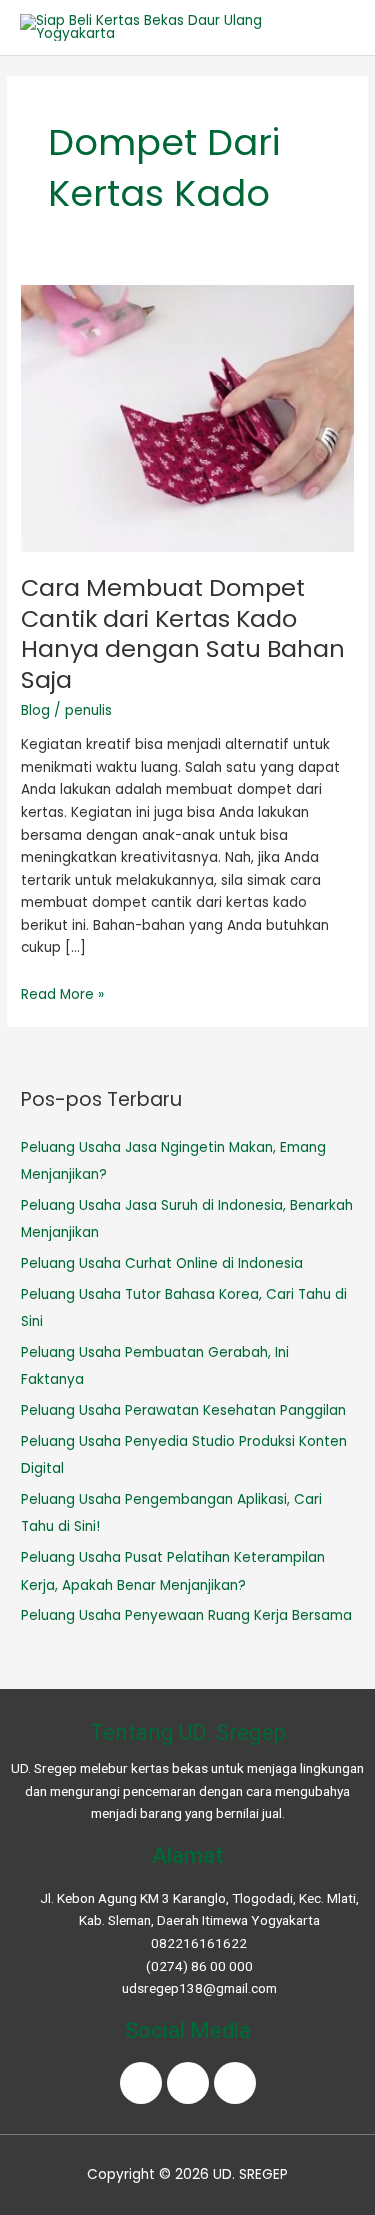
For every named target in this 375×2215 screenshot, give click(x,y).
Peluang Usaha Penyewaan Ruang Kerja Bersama (186, 1615)
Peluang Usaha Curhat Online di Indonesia (162, 1263)
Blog (35, 710)
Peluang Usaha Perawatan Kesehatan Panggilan (183, 1410)
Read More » (62, 994)
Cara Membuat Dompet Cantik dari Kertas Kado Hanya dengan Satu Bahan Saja (183, 633)
